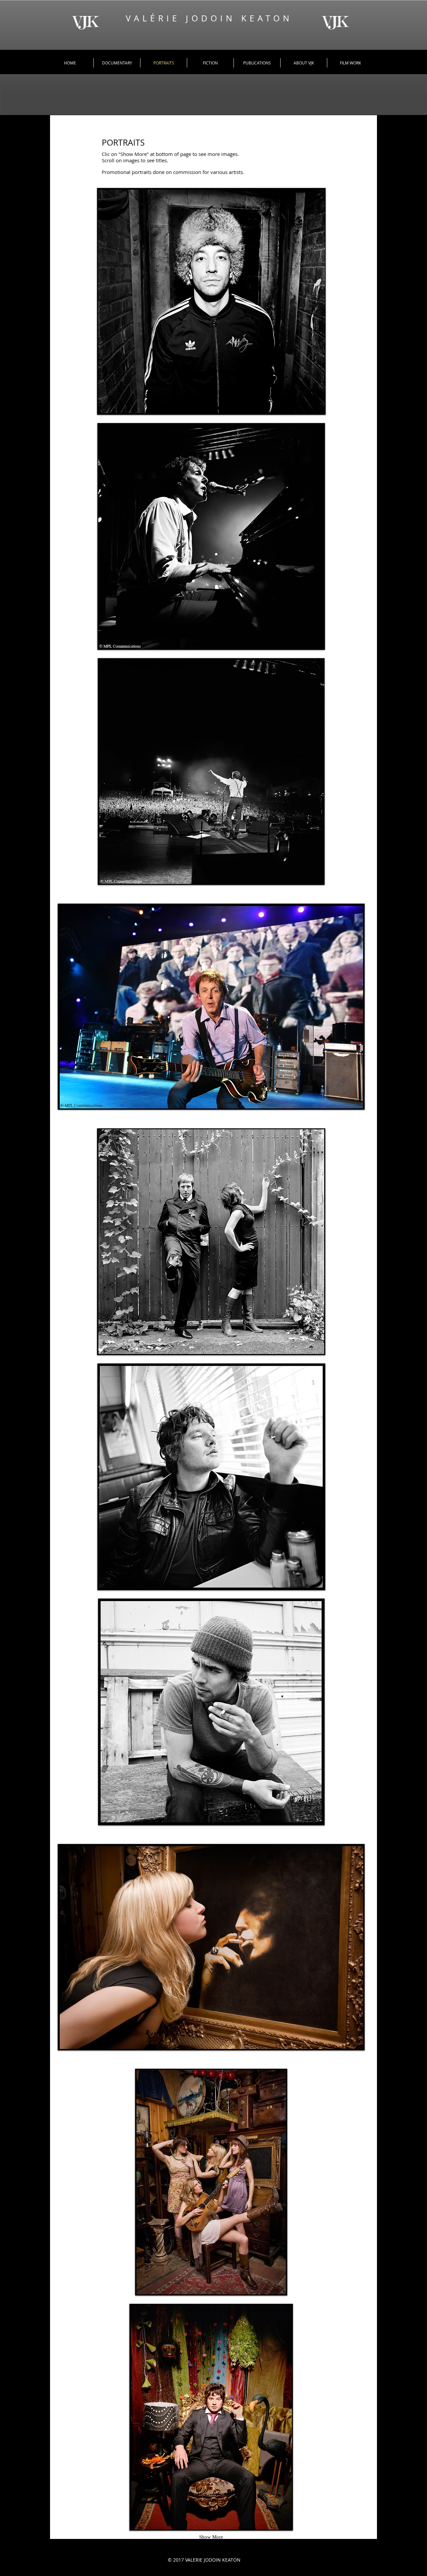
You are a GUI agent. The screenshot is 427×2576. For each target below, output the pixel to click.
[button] (211, 301)
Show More (211, 2537)
